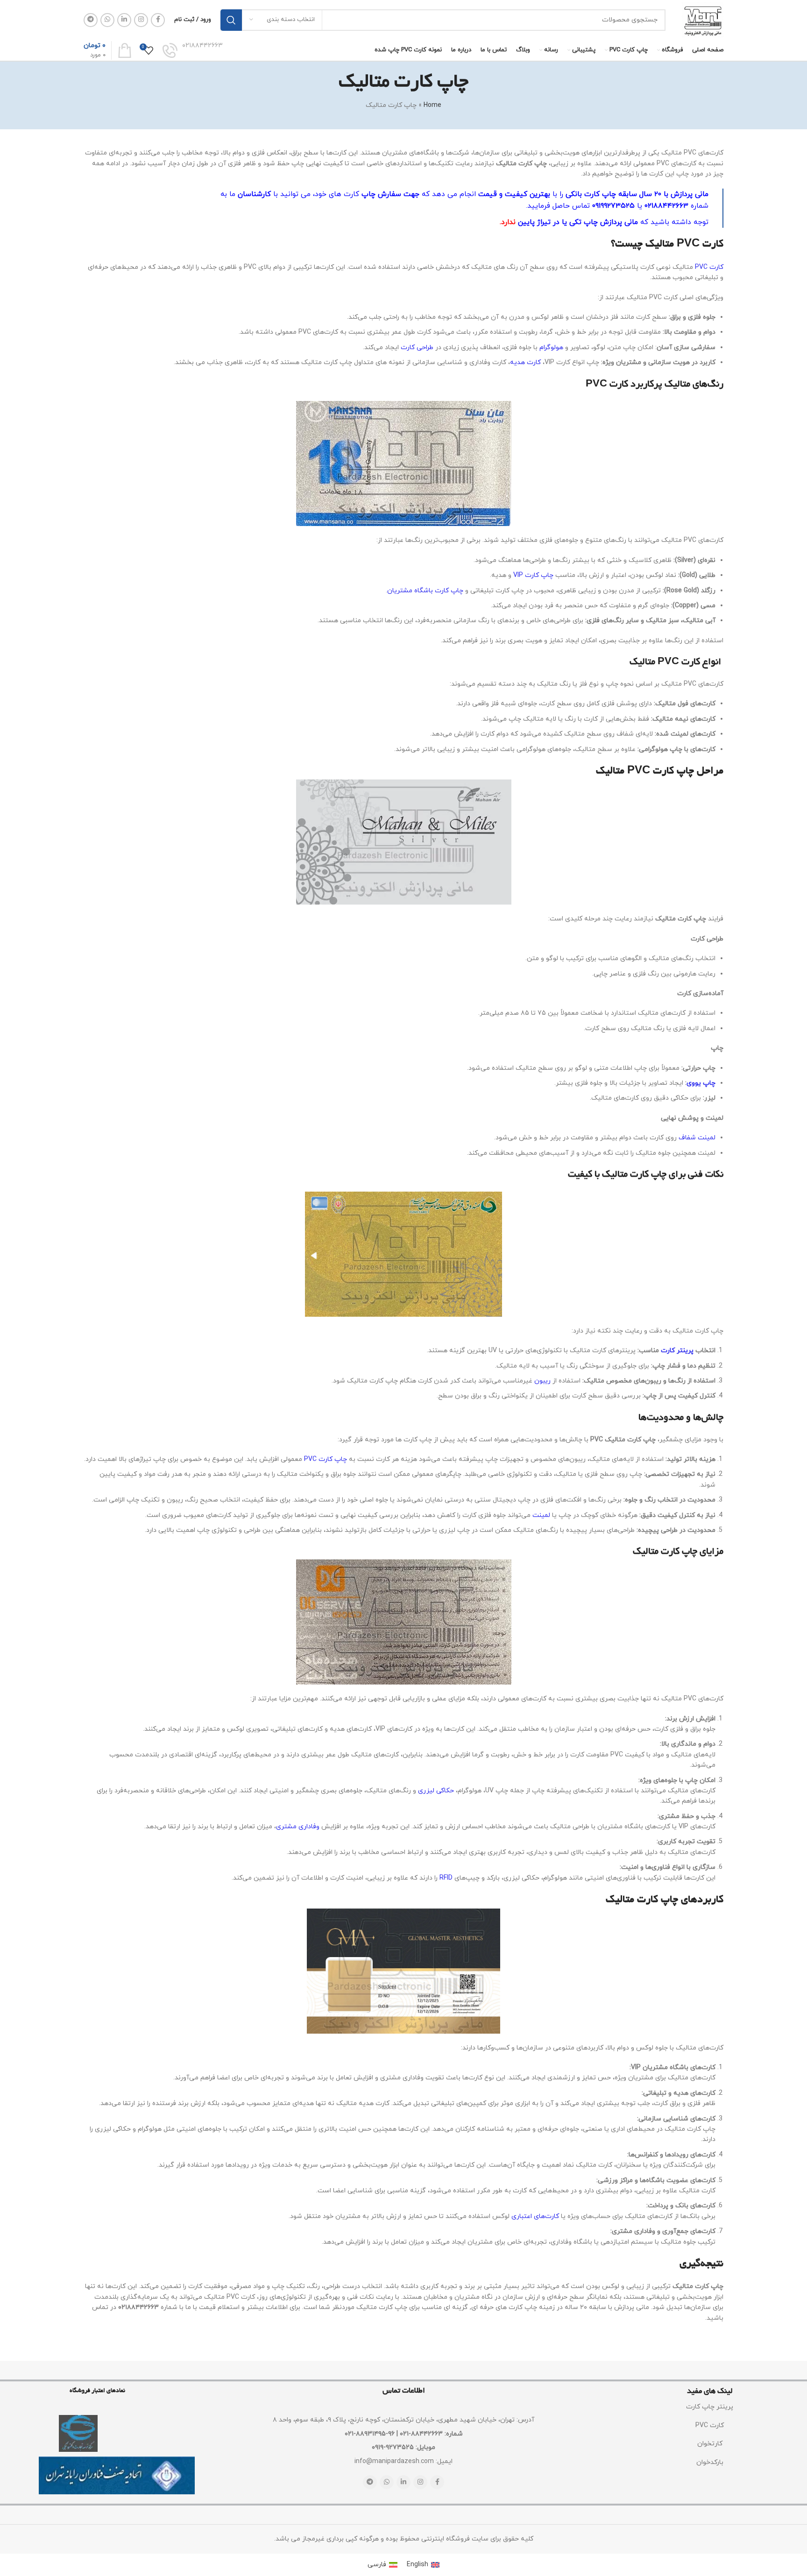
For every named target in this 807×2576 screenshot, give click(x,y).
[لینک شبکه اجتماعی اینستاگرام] (141, 20)
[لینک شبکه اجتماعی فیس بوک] (158, 20)
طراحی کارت (417, 347)
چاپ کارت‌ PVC (326, 1459)
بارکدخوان (710, 2462)
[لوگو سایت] (703, 19)
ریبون (542, 1381)
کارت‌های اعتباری (535, 2216)
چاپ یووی (701, 1083)
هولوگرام (551, 347)
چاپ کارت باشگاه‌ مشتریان (425, 591)
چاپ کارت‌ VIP (533, 575)
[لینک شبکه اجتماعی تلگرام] (91, 20)
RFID (446, 1878)
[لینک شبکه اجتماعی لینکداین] (124, 20)
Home (432, 105)
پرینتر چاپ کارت (710, 2407)
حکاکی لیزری (436, 1791)
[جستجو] (231, 20)
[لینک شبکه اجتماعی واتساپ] (107, 20)
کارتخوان (710, 2444)
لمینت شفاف (697, 1138)
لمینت (541, 1515)
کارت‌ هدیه (525, 362)
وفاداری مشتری (298, 1827)
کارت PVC (709, 267)
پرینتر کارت (677, 1351)
